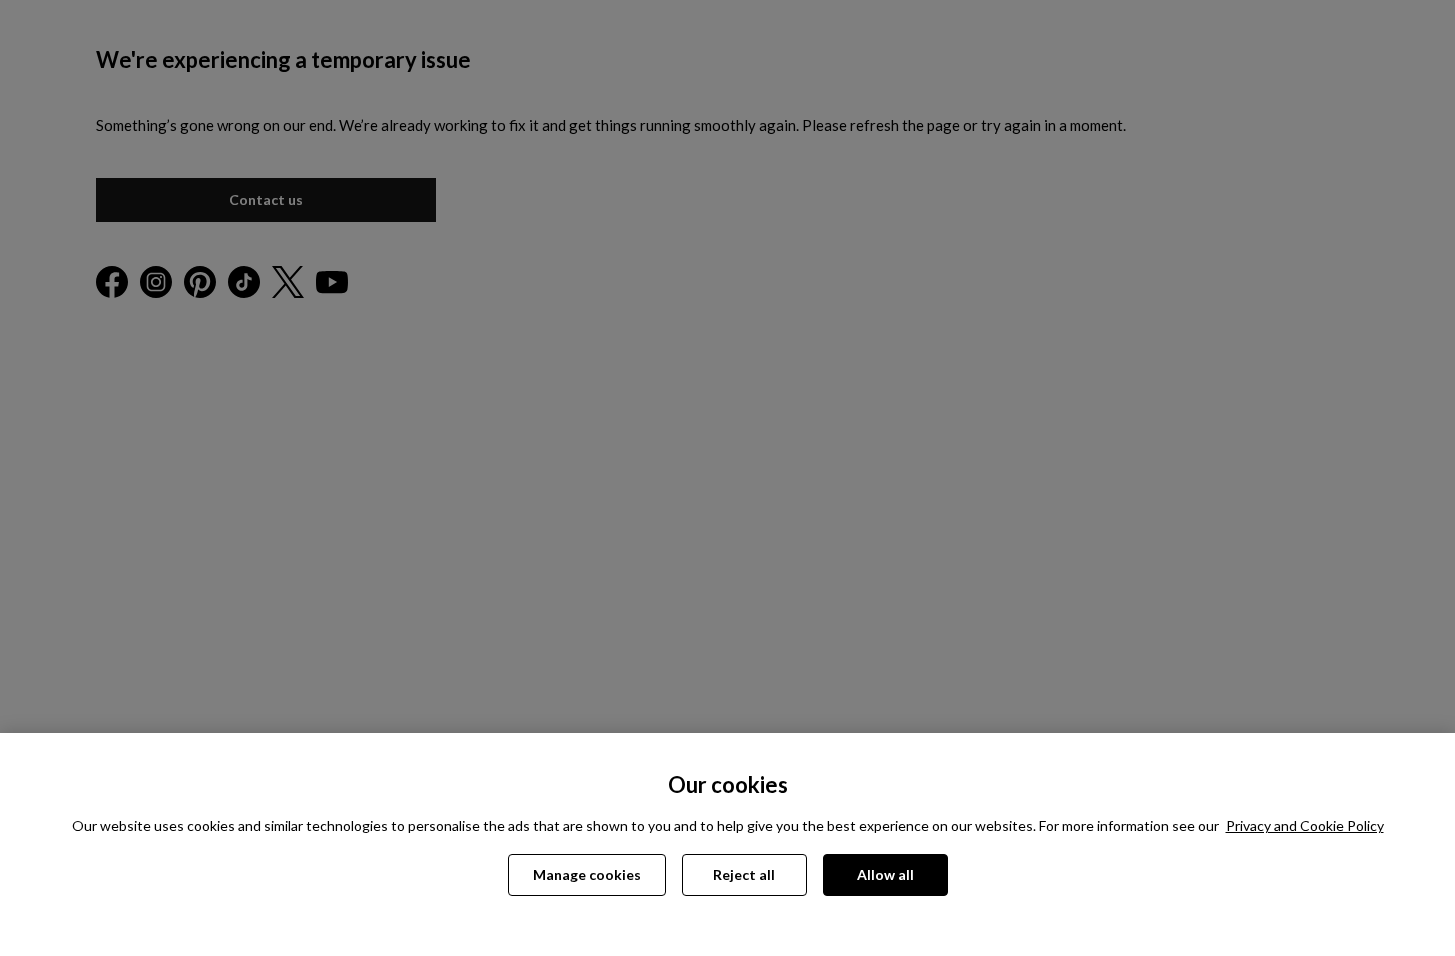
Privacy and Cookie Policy (1305, 825)
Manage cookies (587, 874)
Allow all (885, 874)
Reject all (744, 874)
